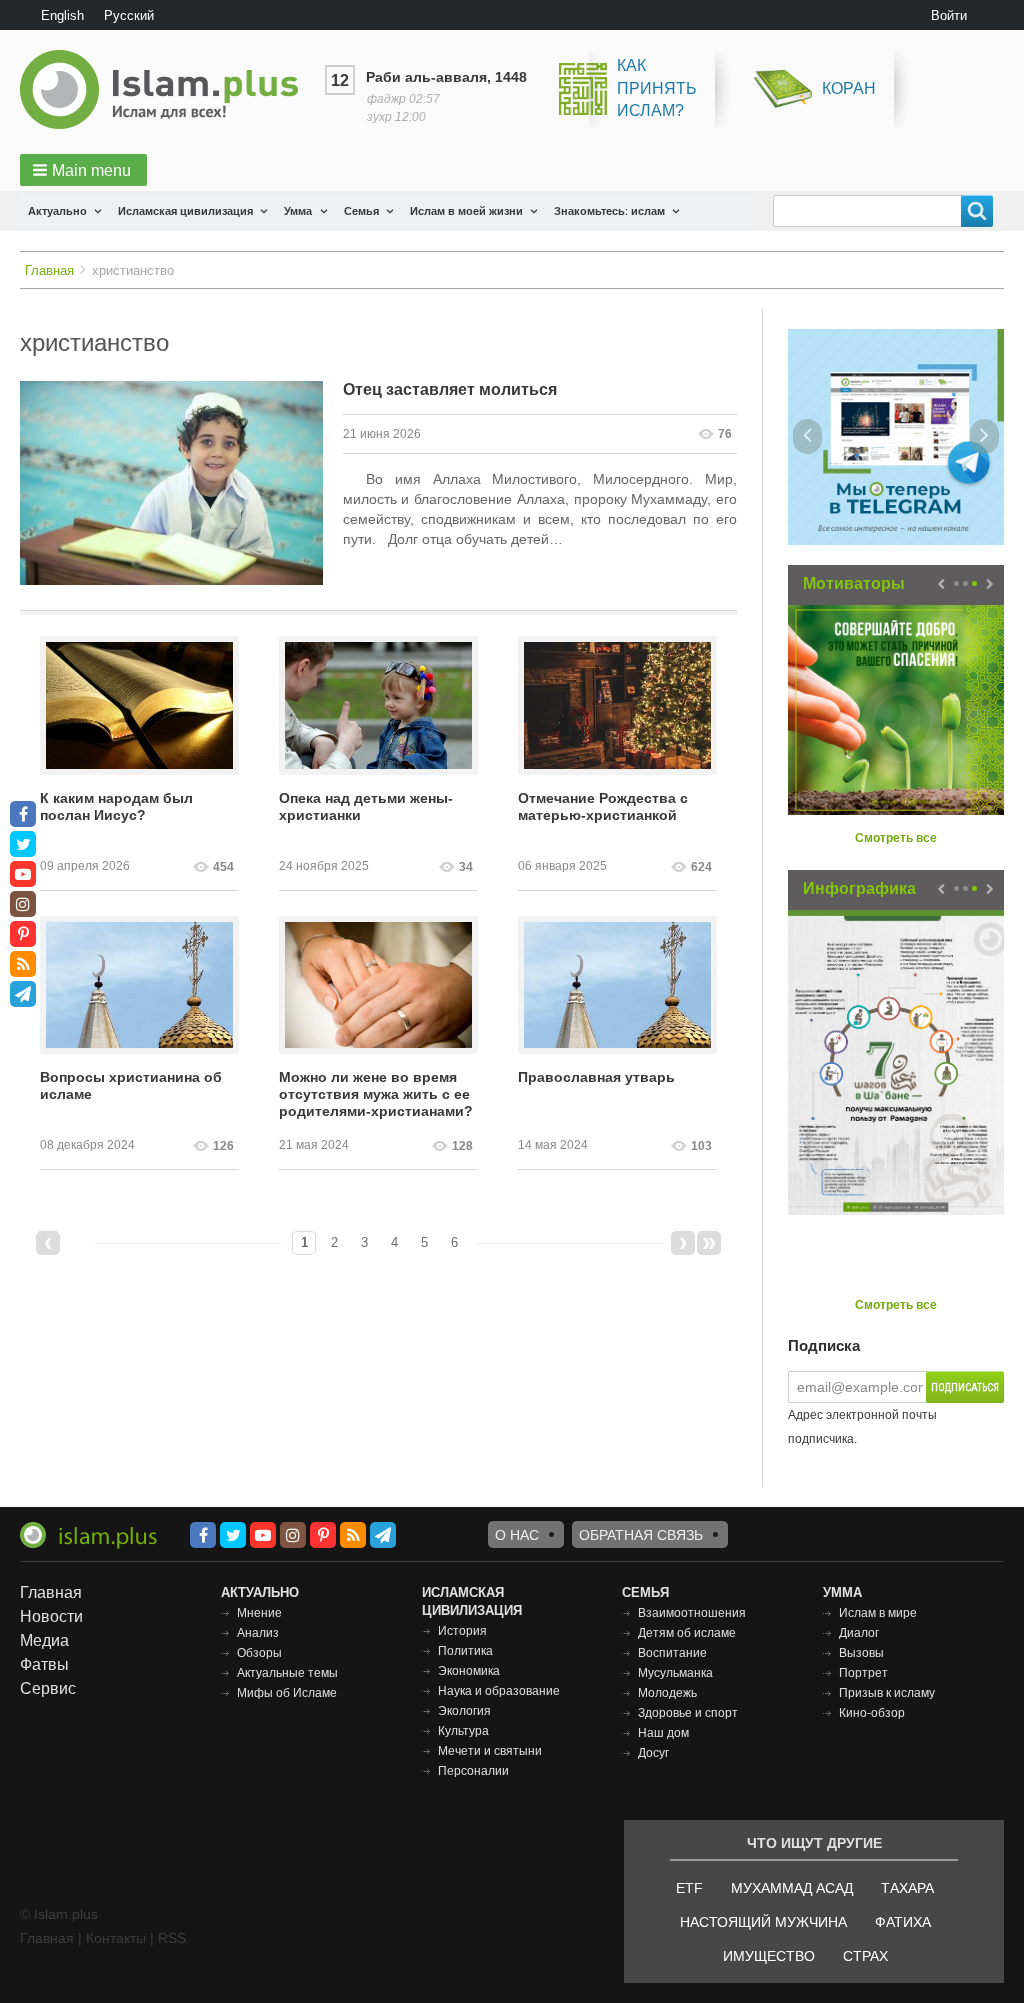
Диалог (859, 1633)
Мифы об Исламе (287, 1693)
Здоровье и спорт (688, 1713)
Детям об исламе (687, 1633)
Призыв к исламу (887, 1693)
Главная (49, 270)
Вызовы (861, 1653)
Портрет (863, 1673)
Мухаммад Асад (792, 1888)
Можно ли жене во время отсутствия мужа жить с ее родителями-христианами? (376, 1094)
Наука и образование (499, 1691)
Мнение (259, 1613)
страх (865, 1956)
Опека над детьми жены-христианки (366, 806)
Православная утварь (596, 1077)
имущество (769, 1956)
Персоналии (473, 1771)
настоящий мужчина (763, 1922)
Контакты (116, 1938)
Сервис (48, 1688)
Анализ (258, 1633)
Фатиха (903, 1922)
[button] (83, 170)
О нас (517, 1535)
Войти (949, 15)
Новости (51, 1616)
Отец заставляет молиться (450, 389)
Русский (129, 15)
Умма (298, 211)
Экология (464, 1711)
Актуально (57, 211)
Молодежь (667, 1693)
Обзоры (259, 1653)
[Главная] (167, 89)
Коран (849, 88)
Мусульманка (675, 1673)
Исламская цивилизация (185, 211)
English (62, 15)
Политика (465, 1651)
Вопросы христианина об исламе (131, 1085)
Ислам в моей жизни (466, 211)
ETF (689, 1888)
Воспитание (672, 1653)
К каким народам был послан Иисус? (116, 806)
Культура (463, 1731)
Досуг (653, 1753)
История (462, 1631)
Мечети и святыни (490, 1751)
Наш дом (663, 1733)
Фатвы (44, 1664)
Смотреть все (896, 838)
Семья (361, 211)
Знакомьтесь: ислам (609, 211)
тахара (907, 1888)
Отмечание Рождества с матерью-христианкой (603, 806)
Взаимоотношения (692, 1613)
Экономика (469, 1671)
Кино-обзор (872, 1713)
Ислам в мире (878, 1613)
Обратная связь (641, 1535)
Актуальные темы (287, 1673)
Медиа (44, 1640)
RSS (172, 1938)
